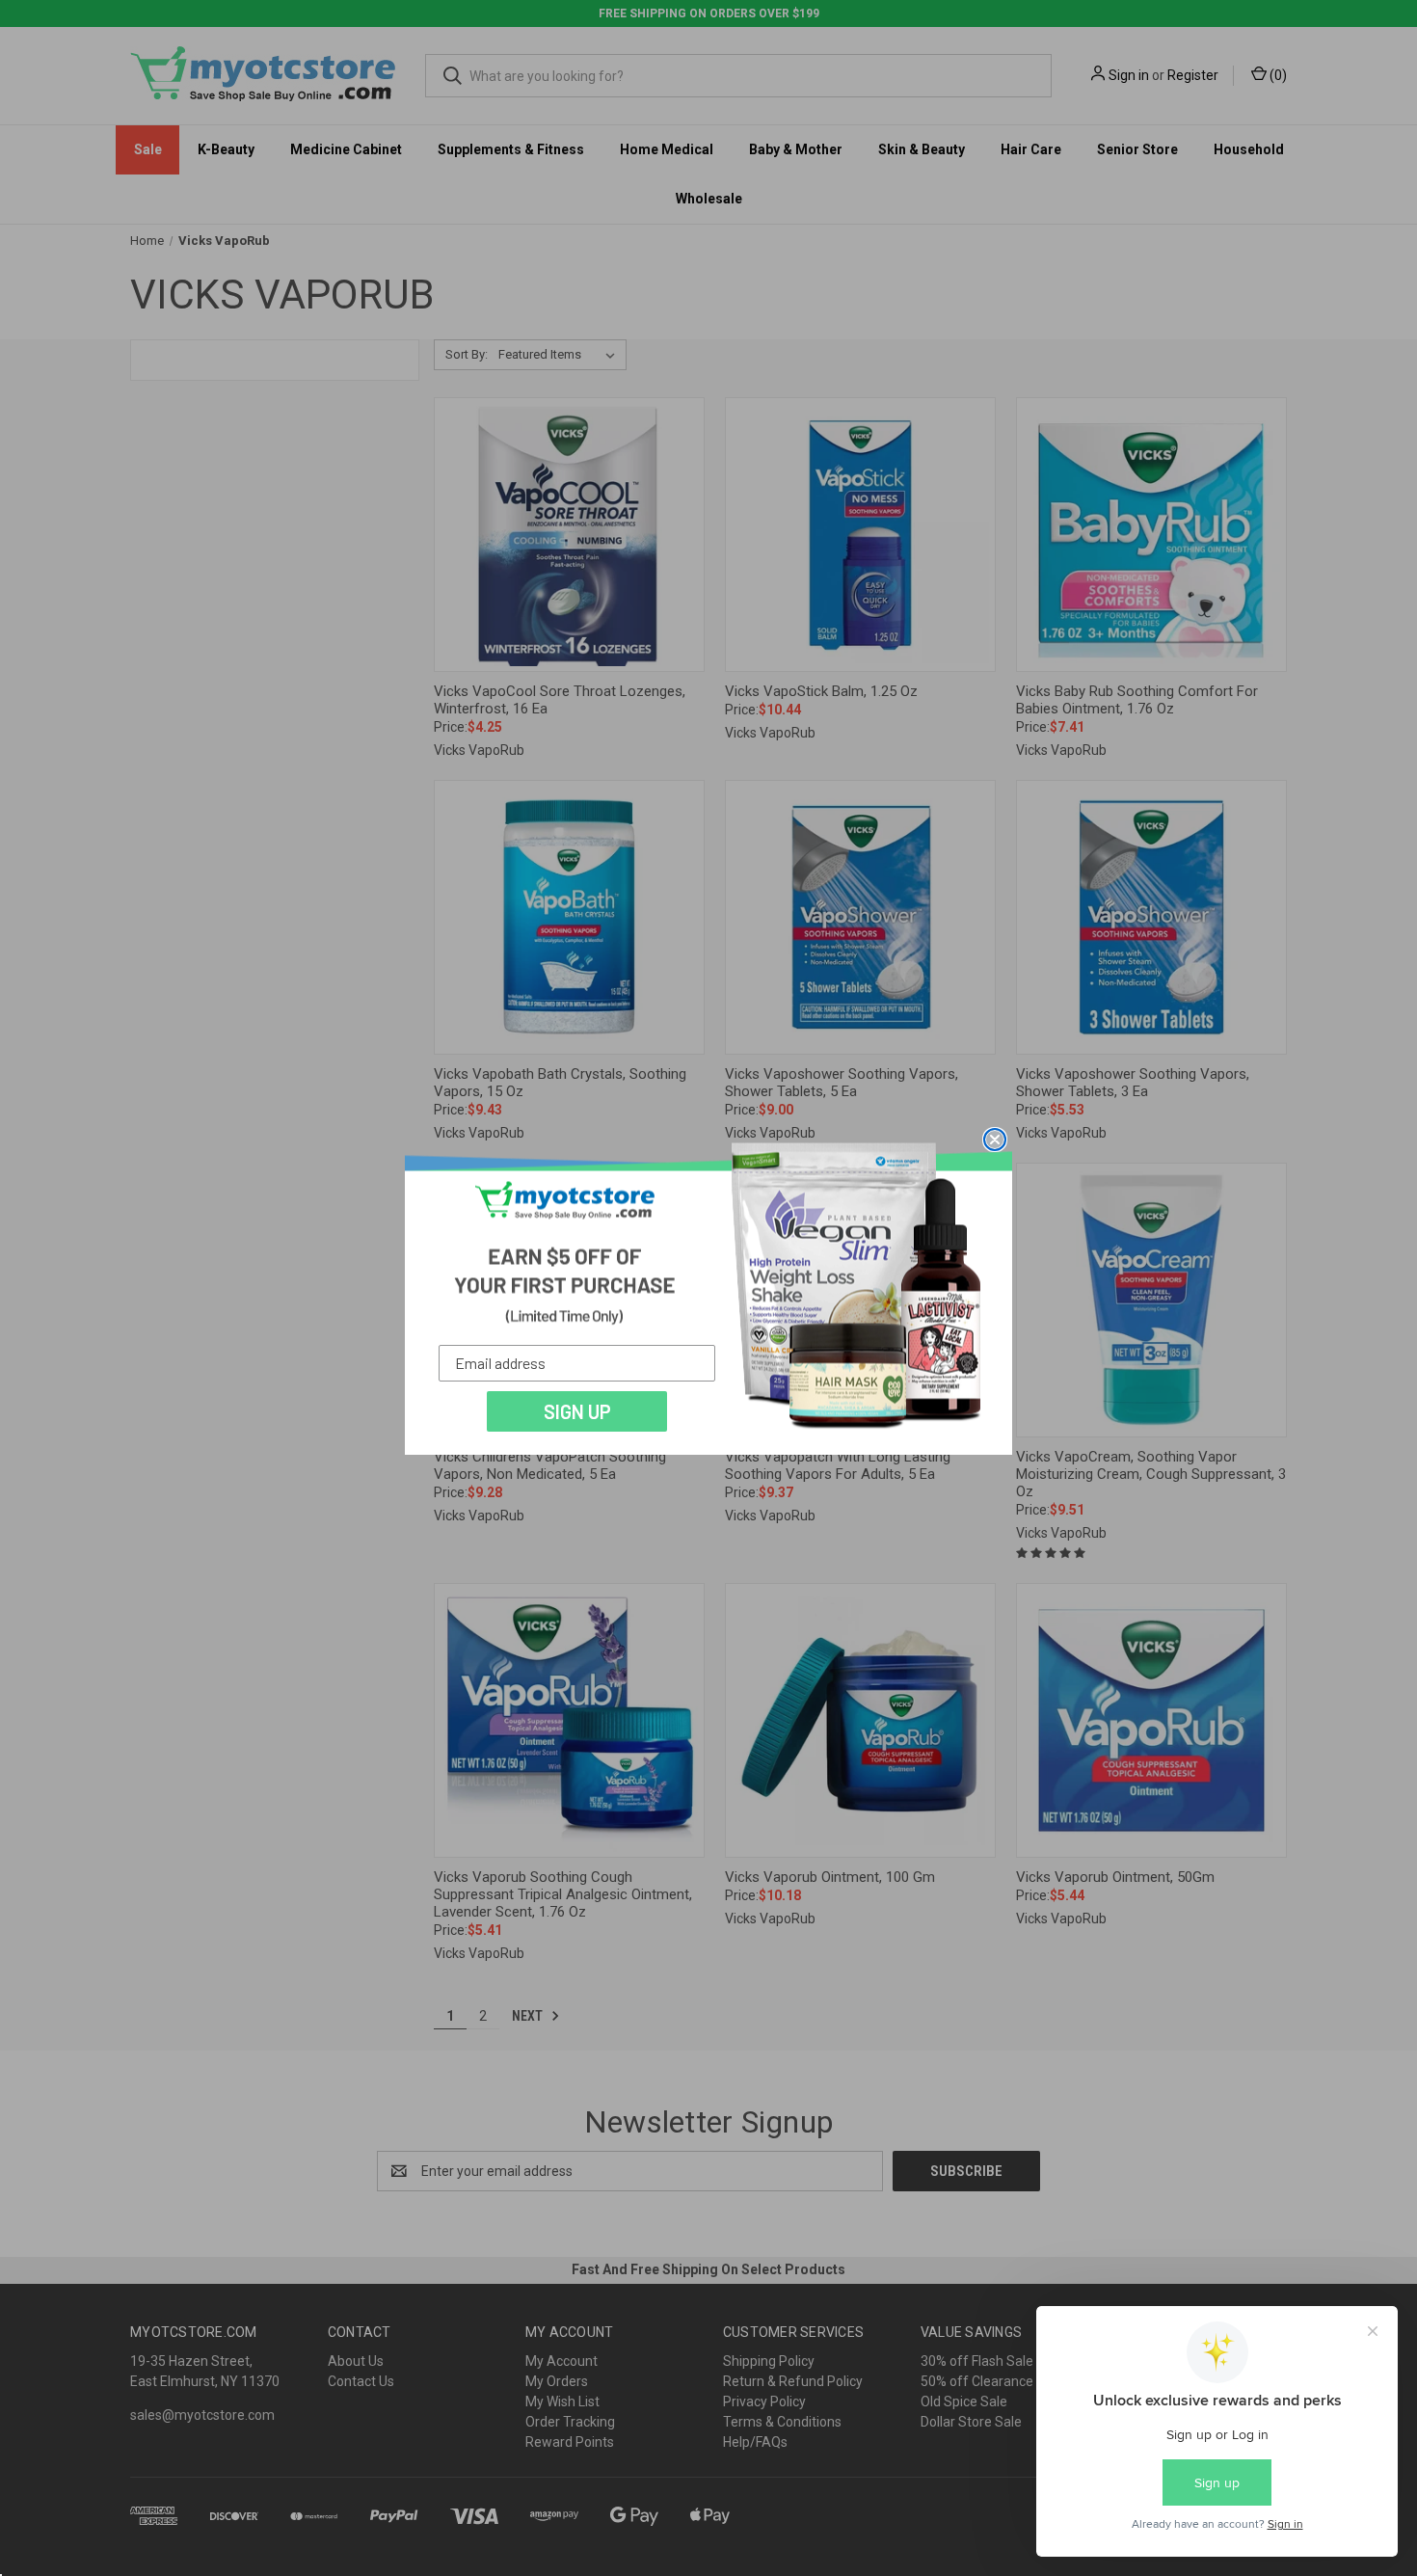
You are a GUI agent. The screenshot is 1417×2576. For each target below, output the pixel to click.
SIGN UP (577, 1411)
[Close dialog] (995, 1140)
